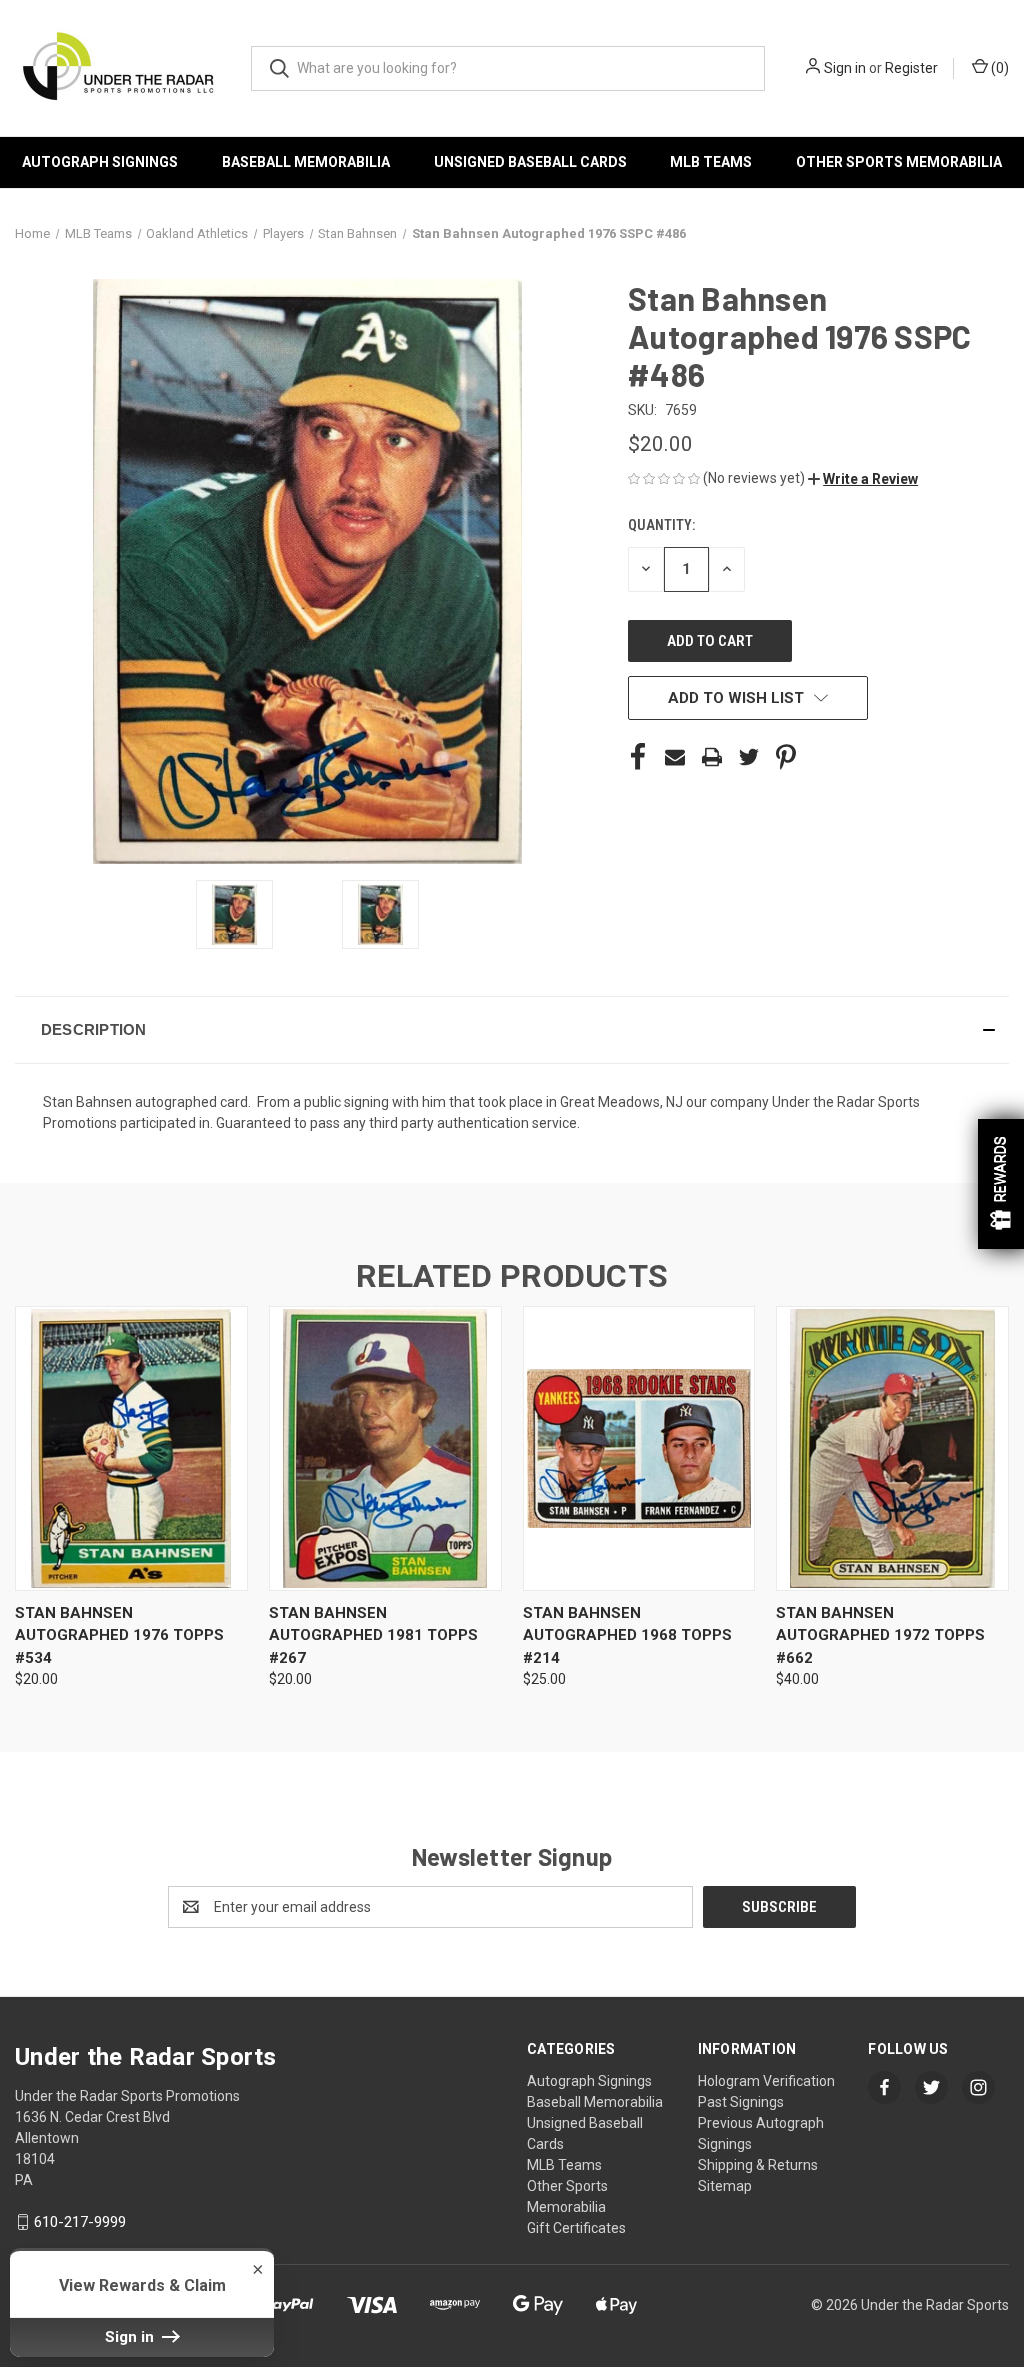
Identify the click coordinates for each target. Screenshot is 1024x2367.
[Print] (712, 757)
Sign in (845, 68)
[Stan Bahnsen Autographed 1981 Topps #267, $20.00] (385, 1448)
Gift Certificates (576, 2228)
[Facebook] (638, 757)
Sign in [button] (131, 2337)
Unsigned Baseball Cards (530, 162)
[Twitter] (749, 757)
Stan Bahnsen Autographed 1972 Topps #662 (880, 1635)
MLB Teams (711, 162)
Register (911, 68)
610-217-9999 (80, 2222)
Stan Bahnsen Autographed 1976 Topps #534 (119, 1635)
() (998, 68)
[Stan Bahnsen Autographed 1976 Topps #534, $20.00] (131, 1448)
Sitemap (725, 2186)
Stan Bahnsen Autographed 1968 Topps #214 (627, 1635)
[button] (863, 479)
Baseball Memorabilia (306, 162)
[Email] (675, 757)
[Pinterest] (786, 757)
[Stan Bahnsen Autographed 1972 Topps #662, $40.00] (892, 1448)
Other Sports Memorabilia (899, 162)
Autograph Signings (100, 162)
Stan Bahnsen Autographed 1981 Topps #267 (373, 1635)
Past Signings (741, 2102)
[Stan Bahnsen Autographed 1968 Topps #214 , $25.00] (639, 1448)
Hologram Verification (766, 2081)
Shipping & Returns (758, 2165)
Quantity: (661, 525)
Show (1001, 1184)
